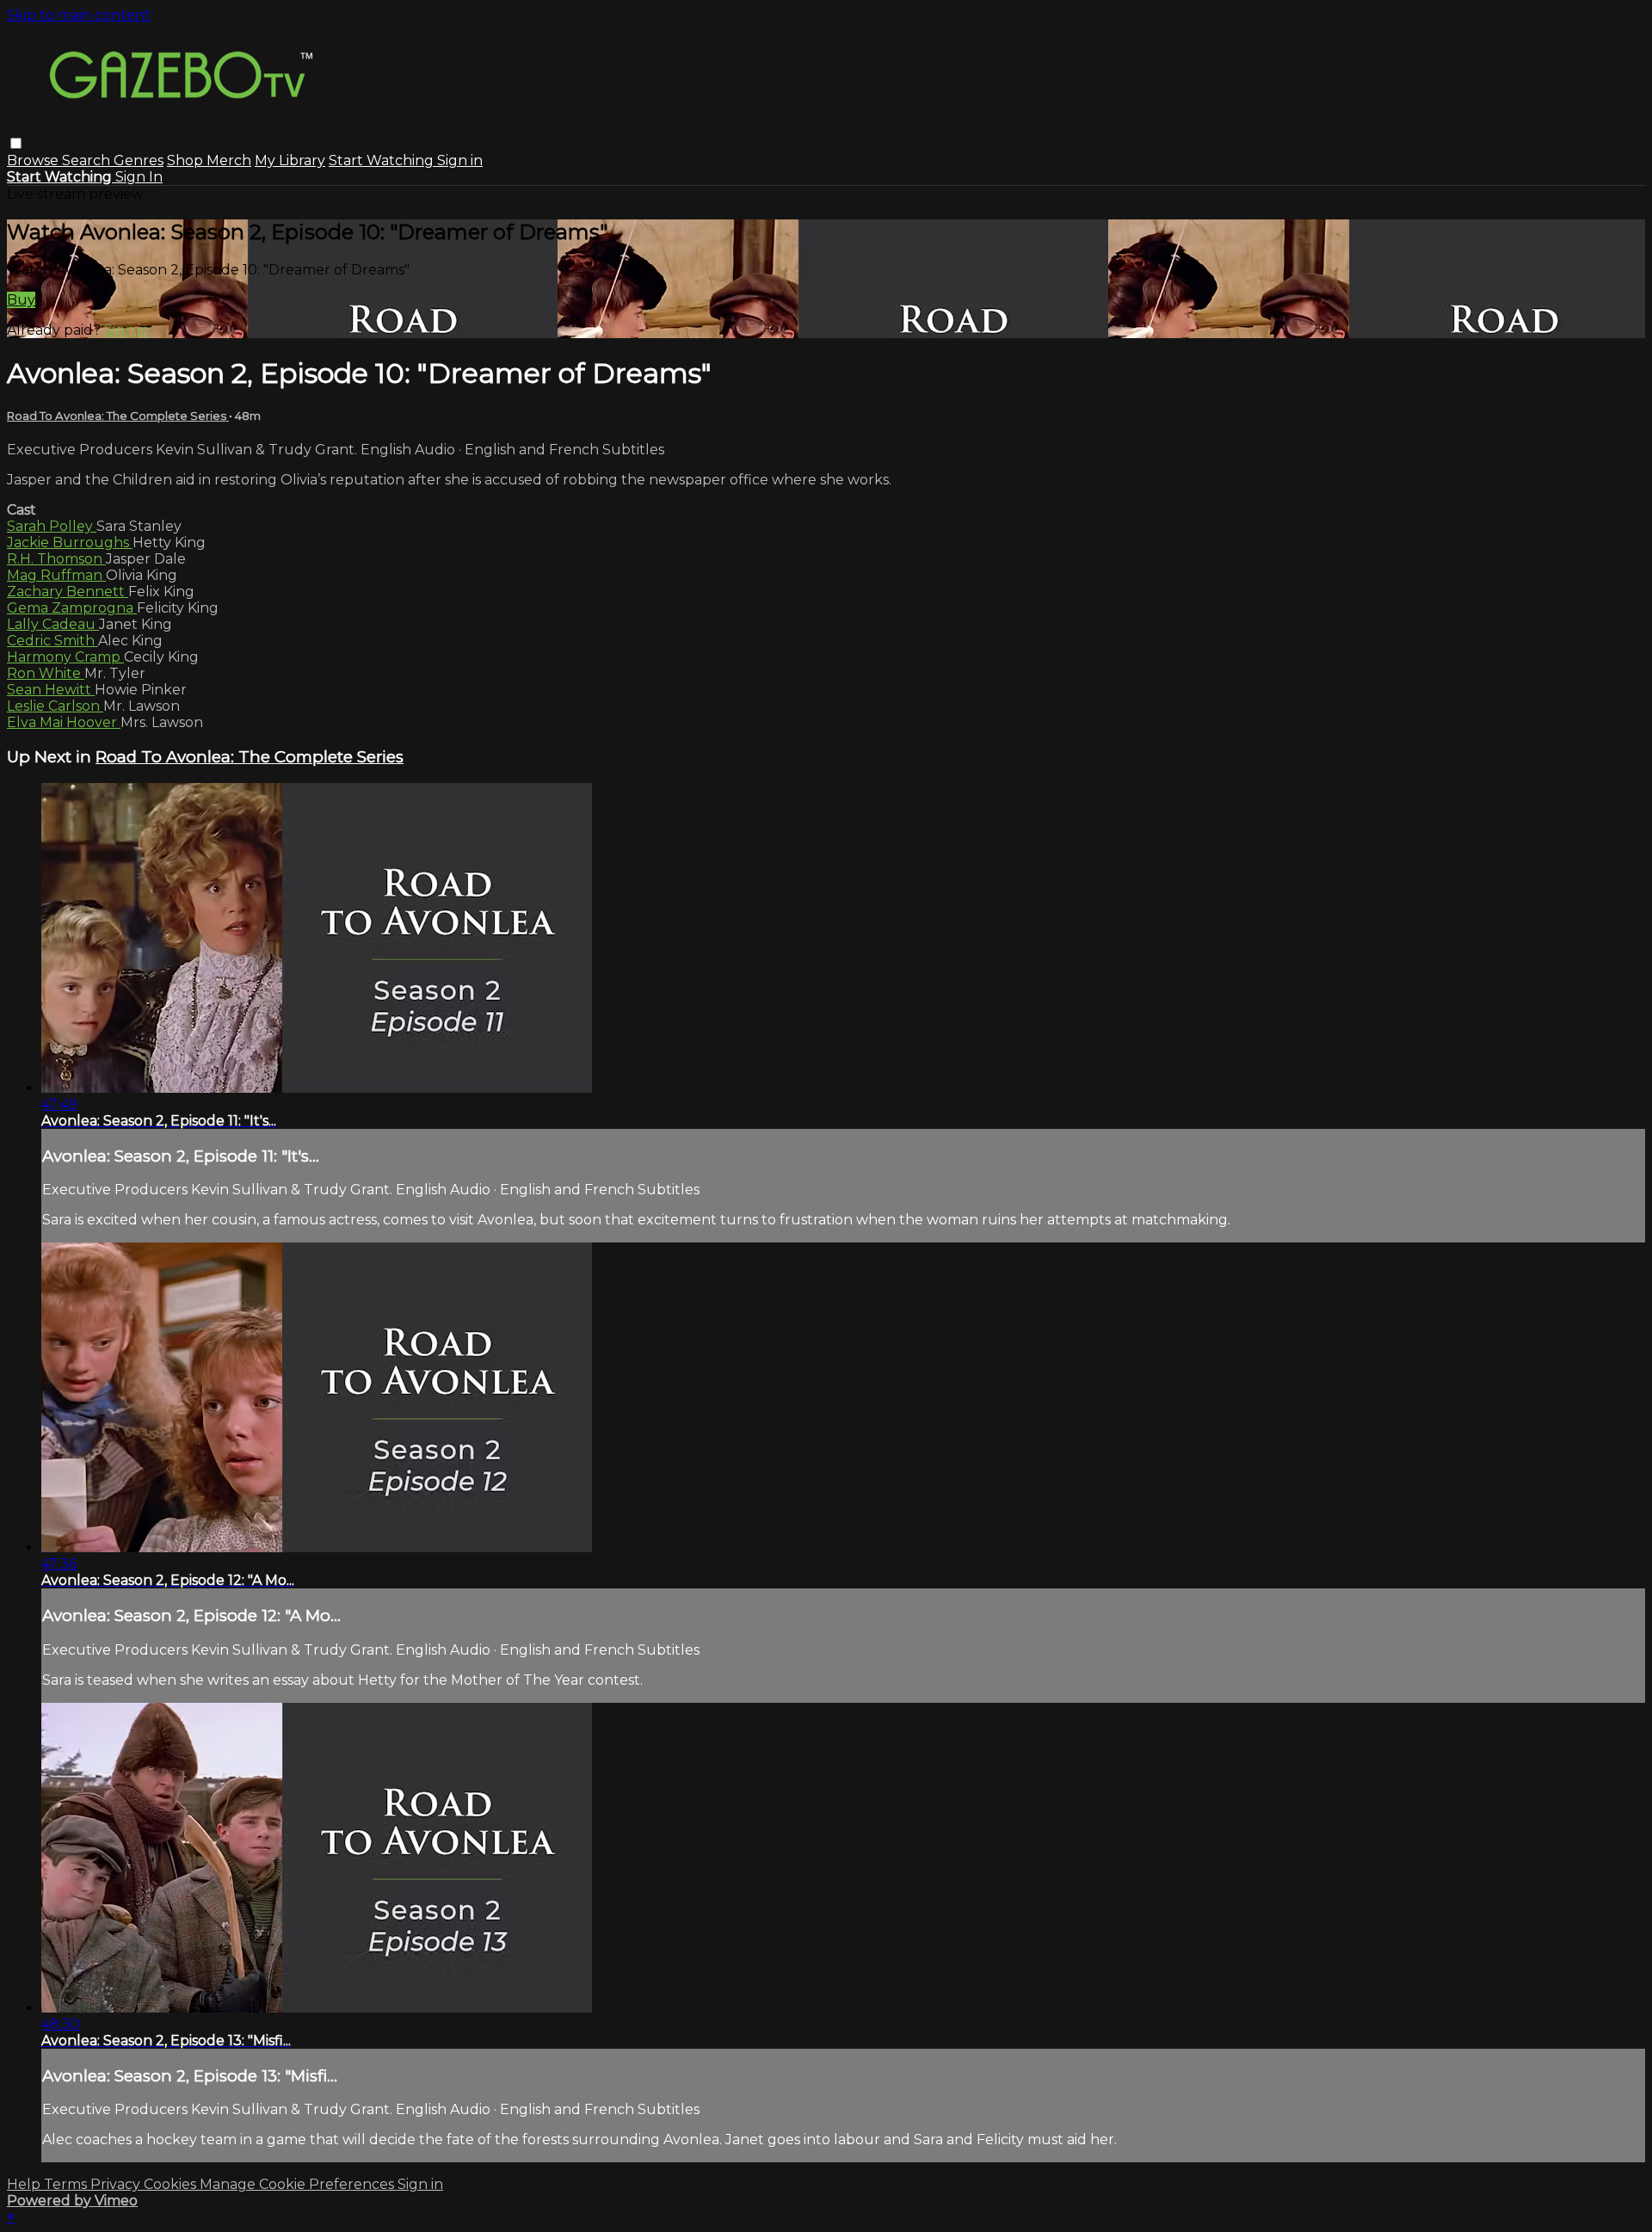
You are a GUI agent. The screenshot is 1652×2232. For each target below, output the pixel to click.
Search (88, 160)
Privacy (117, 2184)
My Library (290, 160)
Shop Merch (209, 160)
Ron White (46, 673)
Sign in (460, 160)
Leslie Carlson (55, 706)
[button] (16, 143)
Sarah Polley (52, 526)
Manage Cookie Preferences (299, 2184)
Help (25, 2184)
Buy (21, 300)
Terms (67, 2184)
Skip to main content (79, 15)
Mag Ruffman (56, 575)
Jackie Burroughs (70, 543)
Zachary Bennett (68, 592)
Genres (139, 160)
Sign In (139, 177)
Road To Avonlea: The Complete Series (118, 416)
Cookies (172, 2184)
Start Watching (383, 160)
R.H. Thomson (56, 559)
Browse (34, 160)
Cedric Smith (52, 641)
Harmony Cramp (65, 657)
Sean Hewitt (51, 690)
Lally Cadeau (53, 624)
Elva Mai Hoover (64, 722)
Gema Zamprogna (72, 608)
